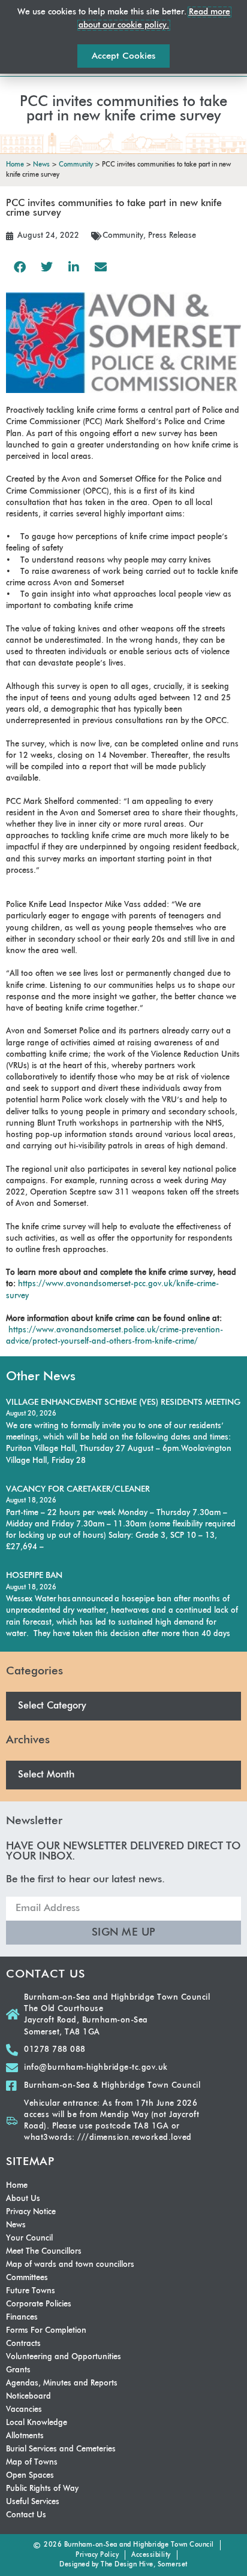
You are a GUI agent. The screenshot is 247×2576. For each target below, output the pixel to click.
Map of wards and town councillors (70, 2265)
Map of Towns (32, 2462)
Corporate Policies (39, 2304)
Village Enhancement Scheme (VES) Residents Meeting (123, 1402)
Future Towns (31, 2291)
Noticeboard (28, 2397)
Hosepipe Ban (34, 1576)
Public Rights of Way (42, 2489)
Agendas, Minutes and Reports (62, 2383)
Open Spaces (30, 2476)
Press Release (172, 236)
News (16, 2225)
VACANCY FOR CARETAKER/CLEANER (78, 1489)
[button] (19, 267)
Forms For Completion (46, 2331)
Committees (27, 2278)
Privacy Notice (31, 2212)
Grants (18, 2370)
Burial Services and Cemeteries (61, 2449)
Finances (22, 2318)
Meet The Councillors (44, 2252)
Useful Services (33, 2502)
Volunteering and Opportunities (64, 2357)
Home (17, 2186)
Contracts (23, 2344)
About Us (23, 2199)
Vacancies (24, 2410)
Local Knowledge (37, 2423)
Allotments (25, 2436)
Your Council (29, 2238)
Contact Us (26, 2515)
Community (123, 236)
